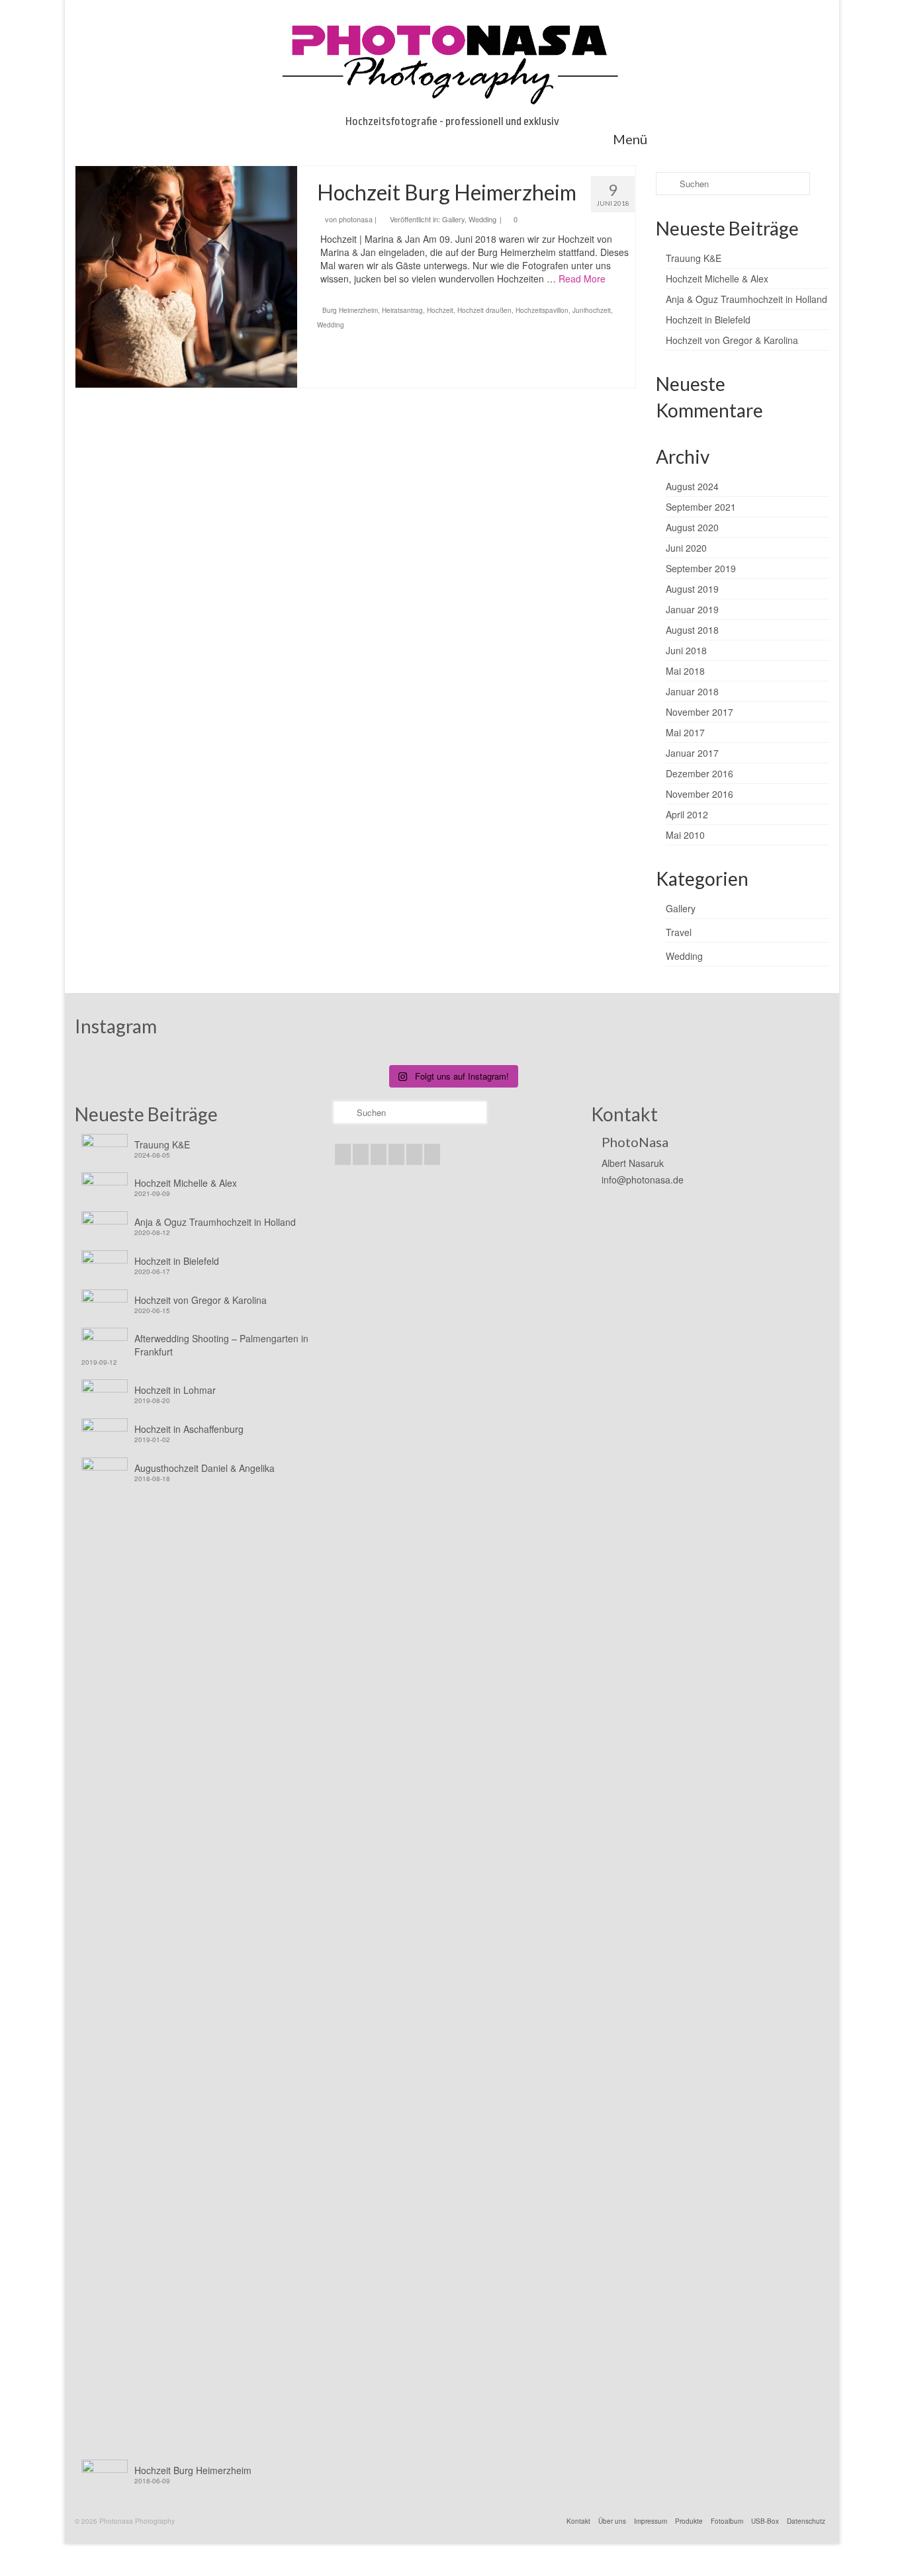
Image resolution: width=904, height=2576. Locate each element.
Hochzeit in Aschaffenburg (189, 1429)
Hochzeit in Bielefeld (708, 320)
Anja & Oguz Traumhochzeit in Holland (746, 299)
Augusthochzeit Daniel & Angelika (204, 1468)
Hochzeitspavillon (542, 310)
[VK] (414, 1154)
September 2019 (701, 568)
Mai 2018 (685, 671)
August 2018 (692, 630)
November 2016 (700, 794)
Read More (582, 279)
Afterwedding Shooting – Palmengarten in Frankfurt (221, 1345)
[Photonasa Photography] (452, 61)
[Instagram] (361, 1154)
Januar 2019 (692, 609)
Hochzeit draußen (484, 310)
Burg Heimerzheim (350, 310)
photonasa (356, 219)
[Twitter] (343, 1154)
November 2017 (700, 712)
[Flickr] (396, 1154)
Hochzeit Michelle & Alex (717, 279)
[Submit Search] (666, 184)
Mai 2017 (685, 732)
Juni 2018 (686, 650)
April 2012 (687, 814)
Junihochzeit (592, 310)
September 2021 (701, 507)
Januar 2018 (692, 691)
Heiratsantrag (402, 310)
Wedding (482, 219)
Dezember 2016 (700, 773)
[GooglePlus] (379, 1154)
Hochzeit (440, 310)
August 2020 (692, 527)
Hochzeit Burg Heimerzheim (193, 2470)
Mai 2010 (685, 835)
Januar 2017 (692, 753)
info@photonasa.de (643, 1180)
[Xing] (432, 1154)
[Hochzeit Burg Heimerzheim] (186, 277)
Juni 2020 (686, 548)
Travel (679, 932)
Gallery (453, 219)
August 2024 (692, 486)
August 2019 (692, 589)
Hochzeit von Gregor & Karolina (732, 340)
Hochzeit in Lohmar (175, 1390)
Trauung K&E (694, 258)
